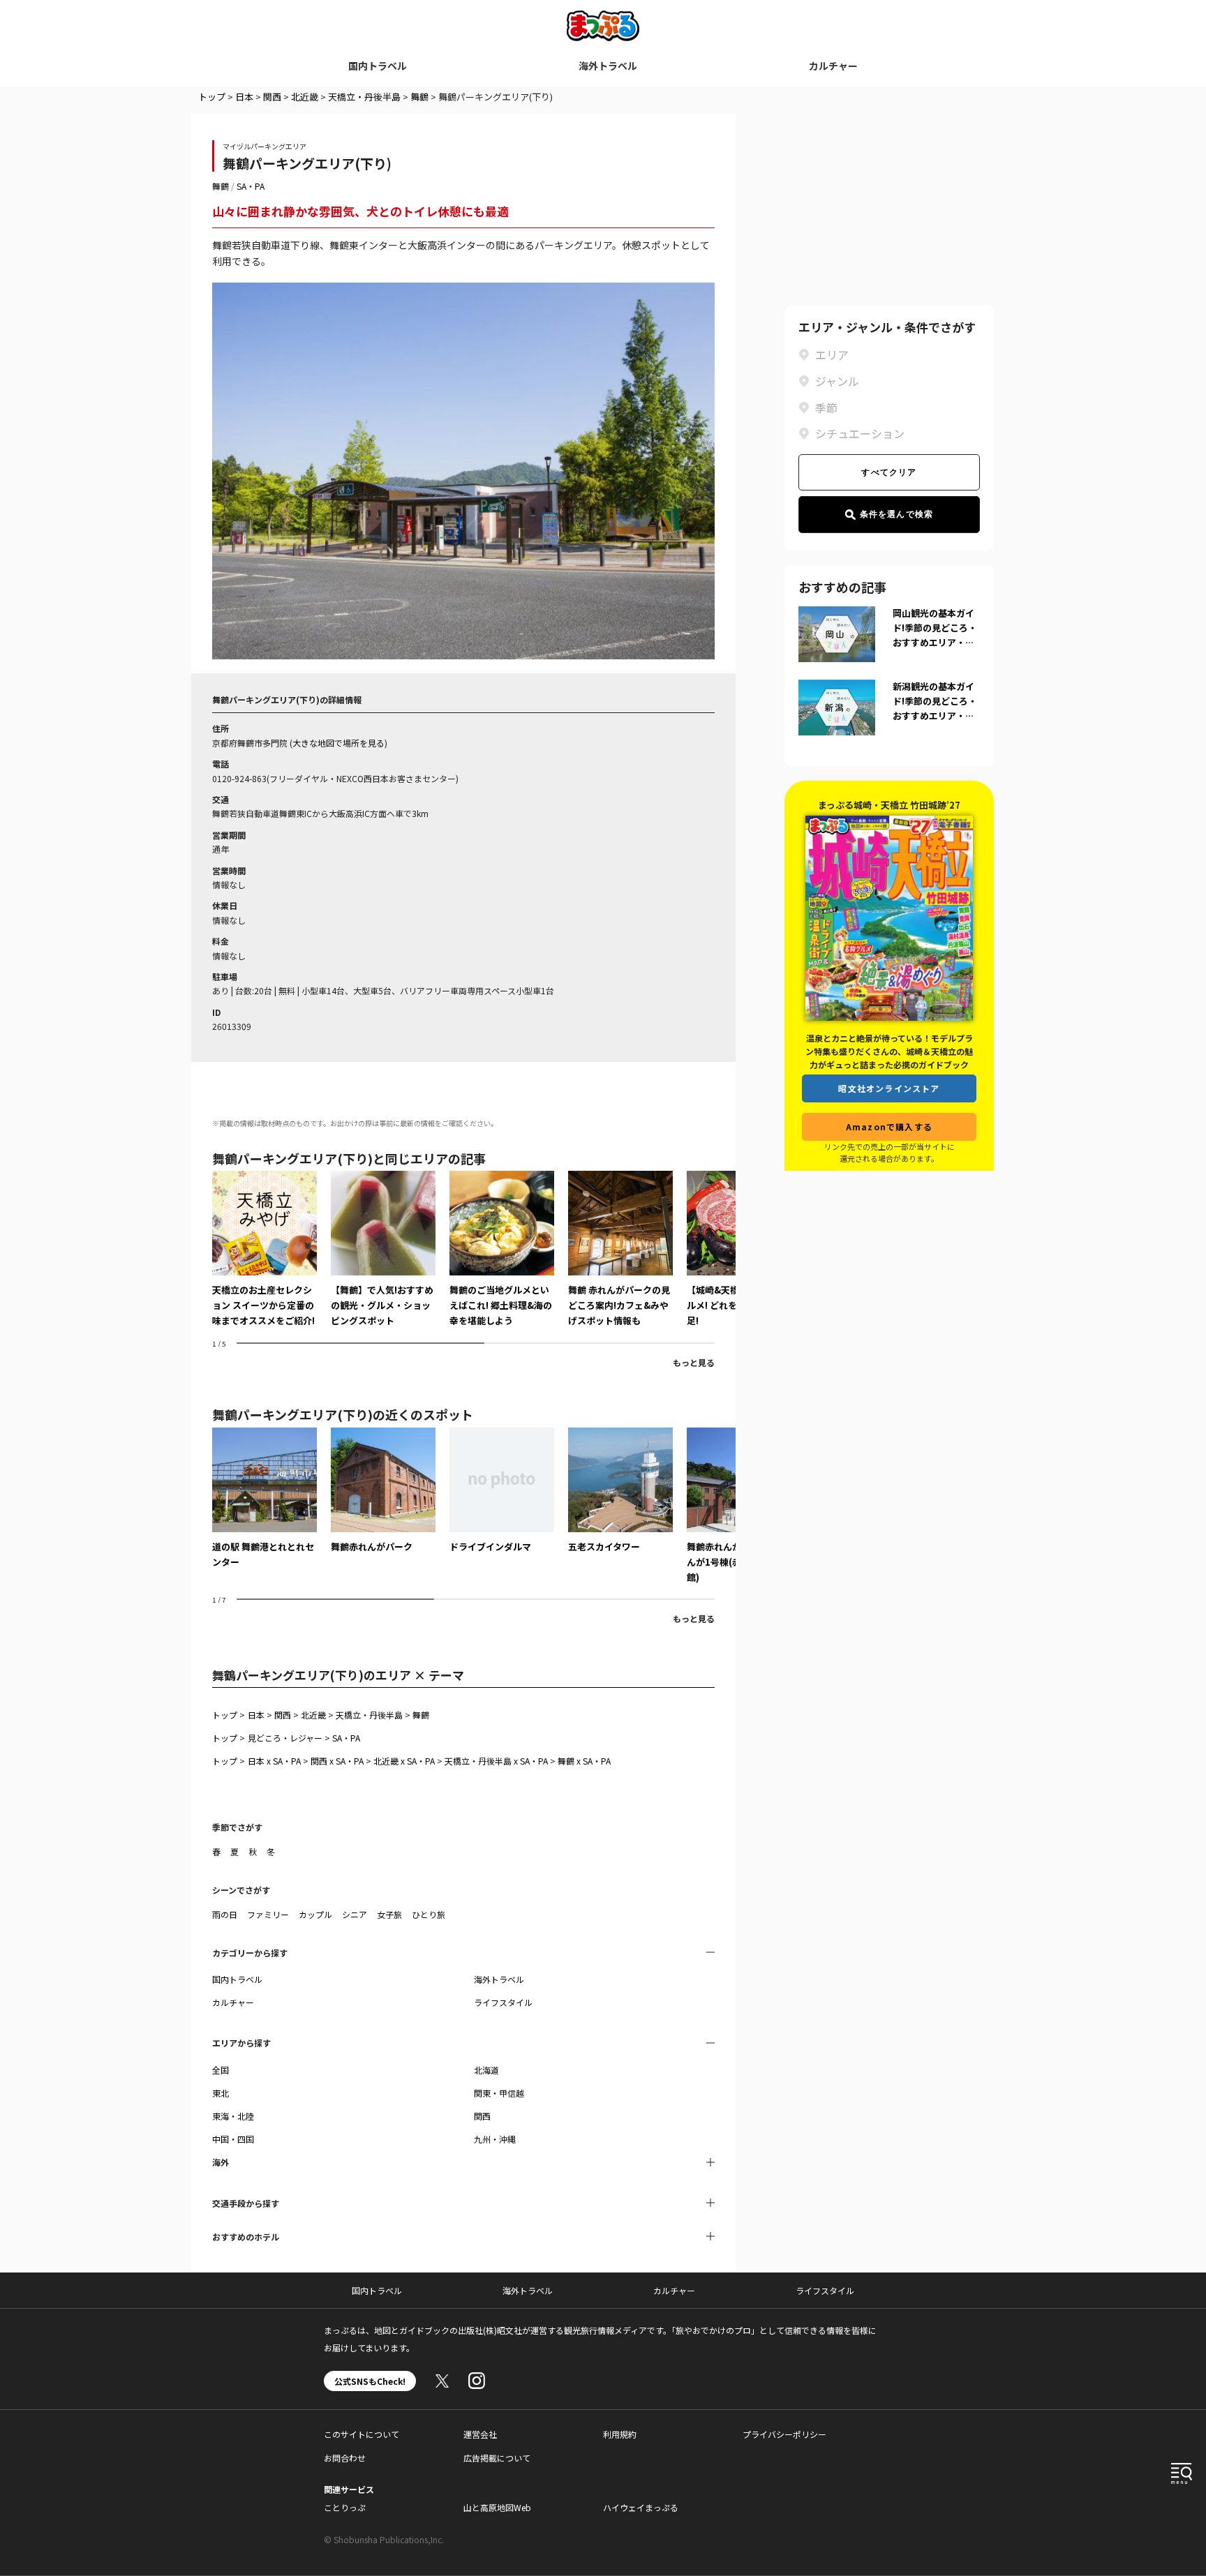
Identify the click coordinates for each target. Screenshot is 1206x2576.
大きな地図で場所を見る (338, 743)
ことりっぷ (345, 2507)
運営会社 (480, 2434)
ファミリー (268, 1914)
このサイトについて (362, 2434)
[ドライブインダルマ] (502, 1491)
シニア (355, 1914)
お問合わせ (345, 2458)
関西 (272, 97)
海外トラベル (608, 66)
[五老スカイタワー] (620, 1491)
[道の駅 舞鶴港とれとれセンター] (265, 1499)
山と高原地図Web (497, 2507)
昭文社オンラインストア (889, 1088)
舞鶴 (419, 97)
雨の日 (225, 1914)
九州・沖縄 (495, 2139)
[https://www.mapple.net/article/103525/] (265, 1250)
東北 (221, 2093)
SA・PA (251, 186)
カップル (315, 1914)
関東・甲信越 (499, 2093)
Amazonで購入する (889, 1126)
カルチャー (833, 66)
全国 (221, 2070)
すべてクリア (889, 472)
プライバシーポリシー (784, 2434)
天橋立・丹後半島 (364, 97)
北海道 (486, 2070)
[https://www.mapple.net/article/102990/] (620, 1250)
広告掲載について (497, 2458)
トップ (212, 97)
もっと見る (694, 1362)
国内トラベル (378, 66)
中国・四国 (233, 2139)
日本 (244, 97)
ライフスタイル (503, 2002)
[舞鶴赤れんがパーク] (383, 1491)
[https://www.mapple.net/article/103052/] (383, 1250)
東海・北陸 (233, 2116)
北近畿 (305, 97)
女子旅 (389, 1914)
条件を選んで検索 (897, 514)
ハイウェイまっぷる (641, 2507)
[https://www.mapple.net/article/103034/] (502, 1250)
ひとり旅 (429, 1914)
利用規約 (620, 2434)
